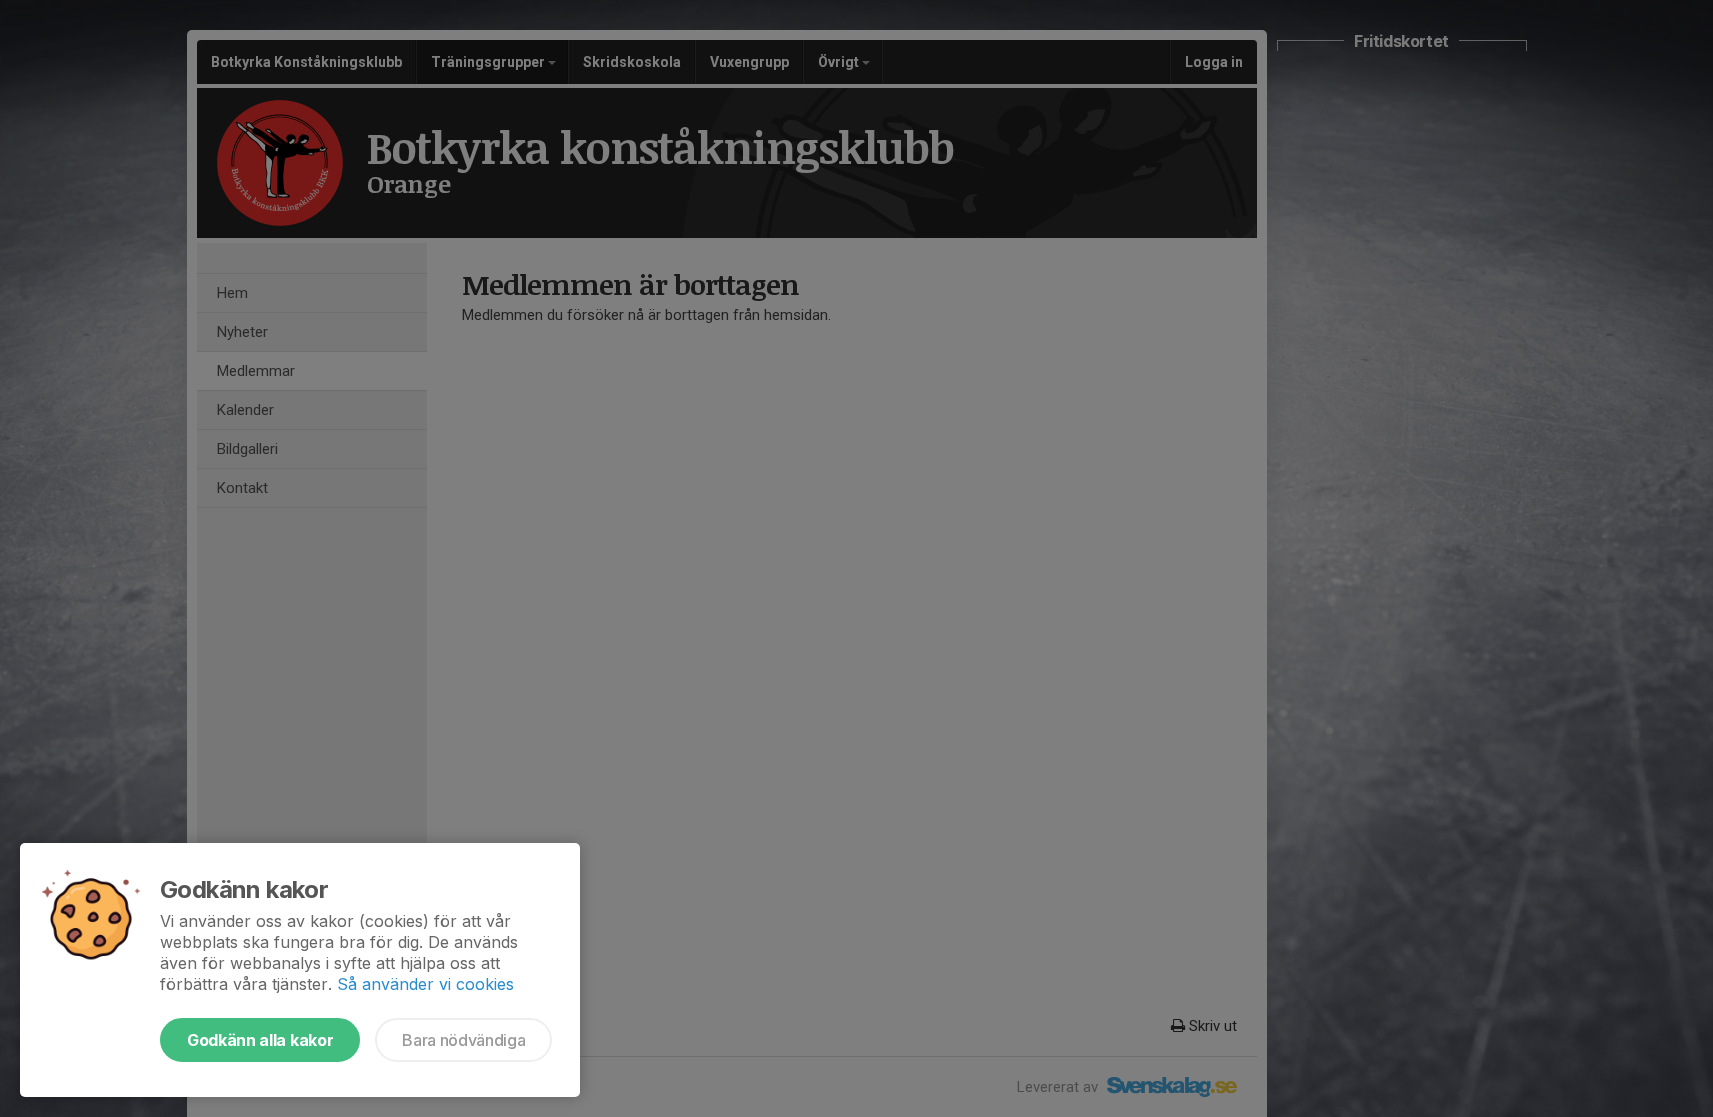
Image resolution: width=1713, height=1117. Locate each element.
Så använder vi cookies (425, 984)
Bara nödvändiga (463, 1040)
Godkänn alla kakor (260, 1040)
